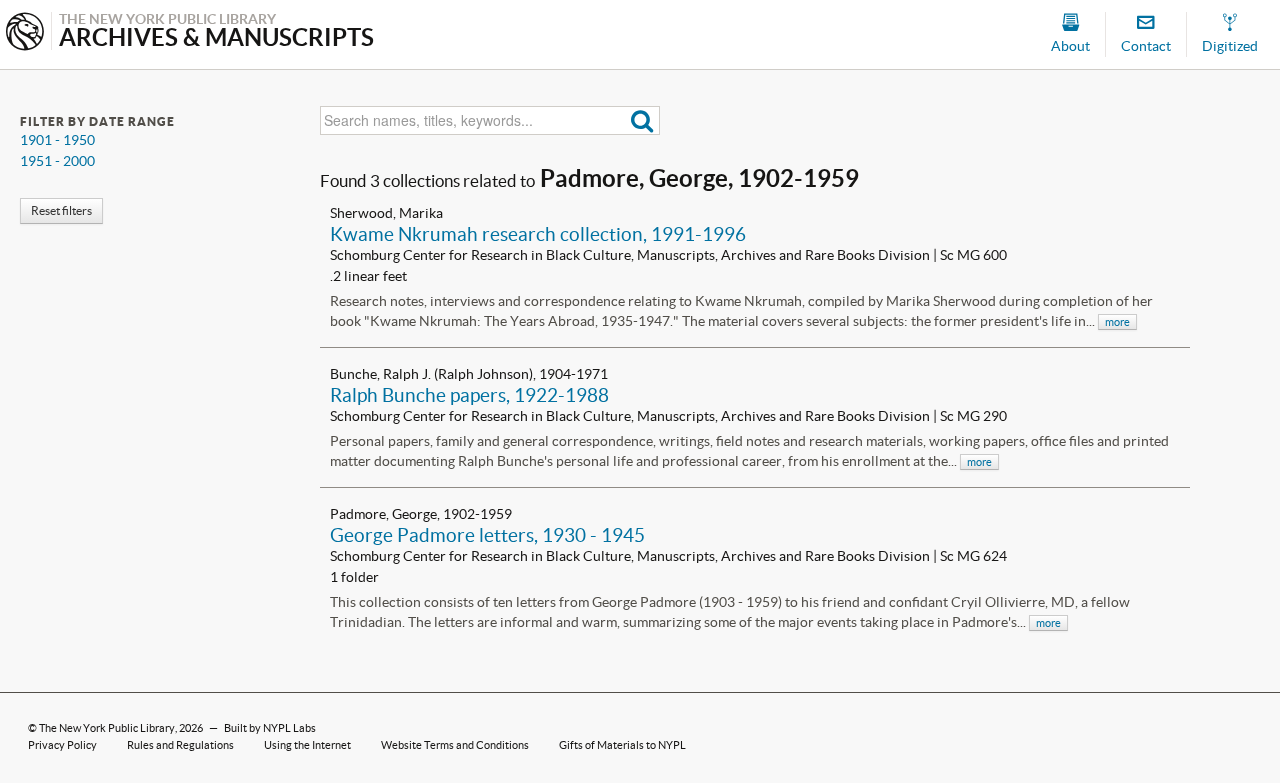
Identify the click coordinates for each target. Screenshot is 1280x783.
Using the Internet (307, 745)
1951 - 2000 (57, 161)
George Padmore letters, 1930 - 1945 (487, 535)
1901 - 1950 (57, 140)
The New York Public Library (107, 728)
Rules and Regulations (180, 745)
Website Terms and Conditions (455, 745)
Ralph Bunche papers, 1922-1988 (469, 395)
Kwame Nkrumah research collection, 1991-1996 (538, 234)
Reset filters (61, 210)
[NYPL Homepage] (25, 33)
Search (642, 120)
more (1117, 322)
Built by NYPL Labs (270, 728)
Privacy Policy (62, 745)
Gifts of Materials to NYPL (622, 745)
